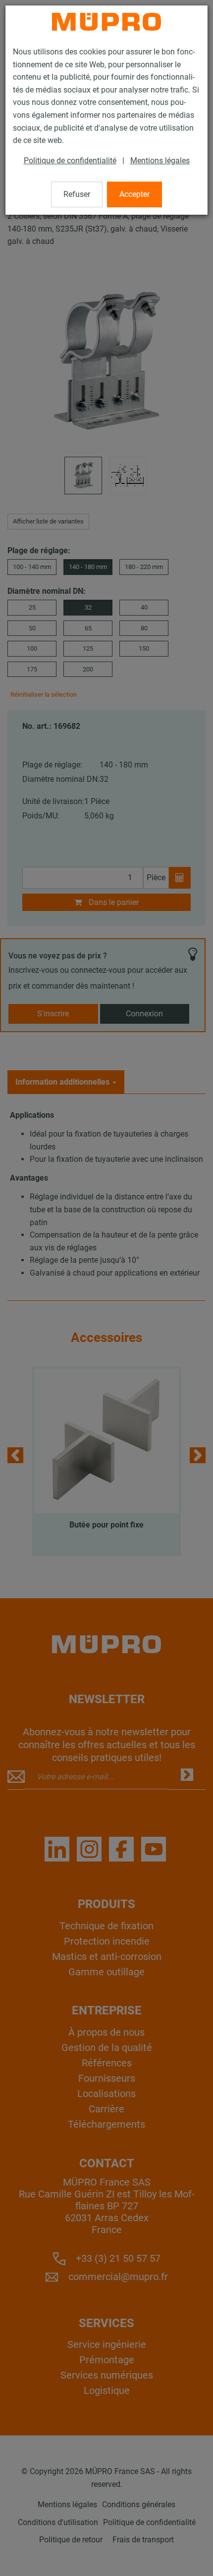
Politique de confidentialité (70, 161)
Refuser (77, 194)
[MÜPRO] (106, 22)
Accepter (134, 194)
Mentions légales (160, 161)
